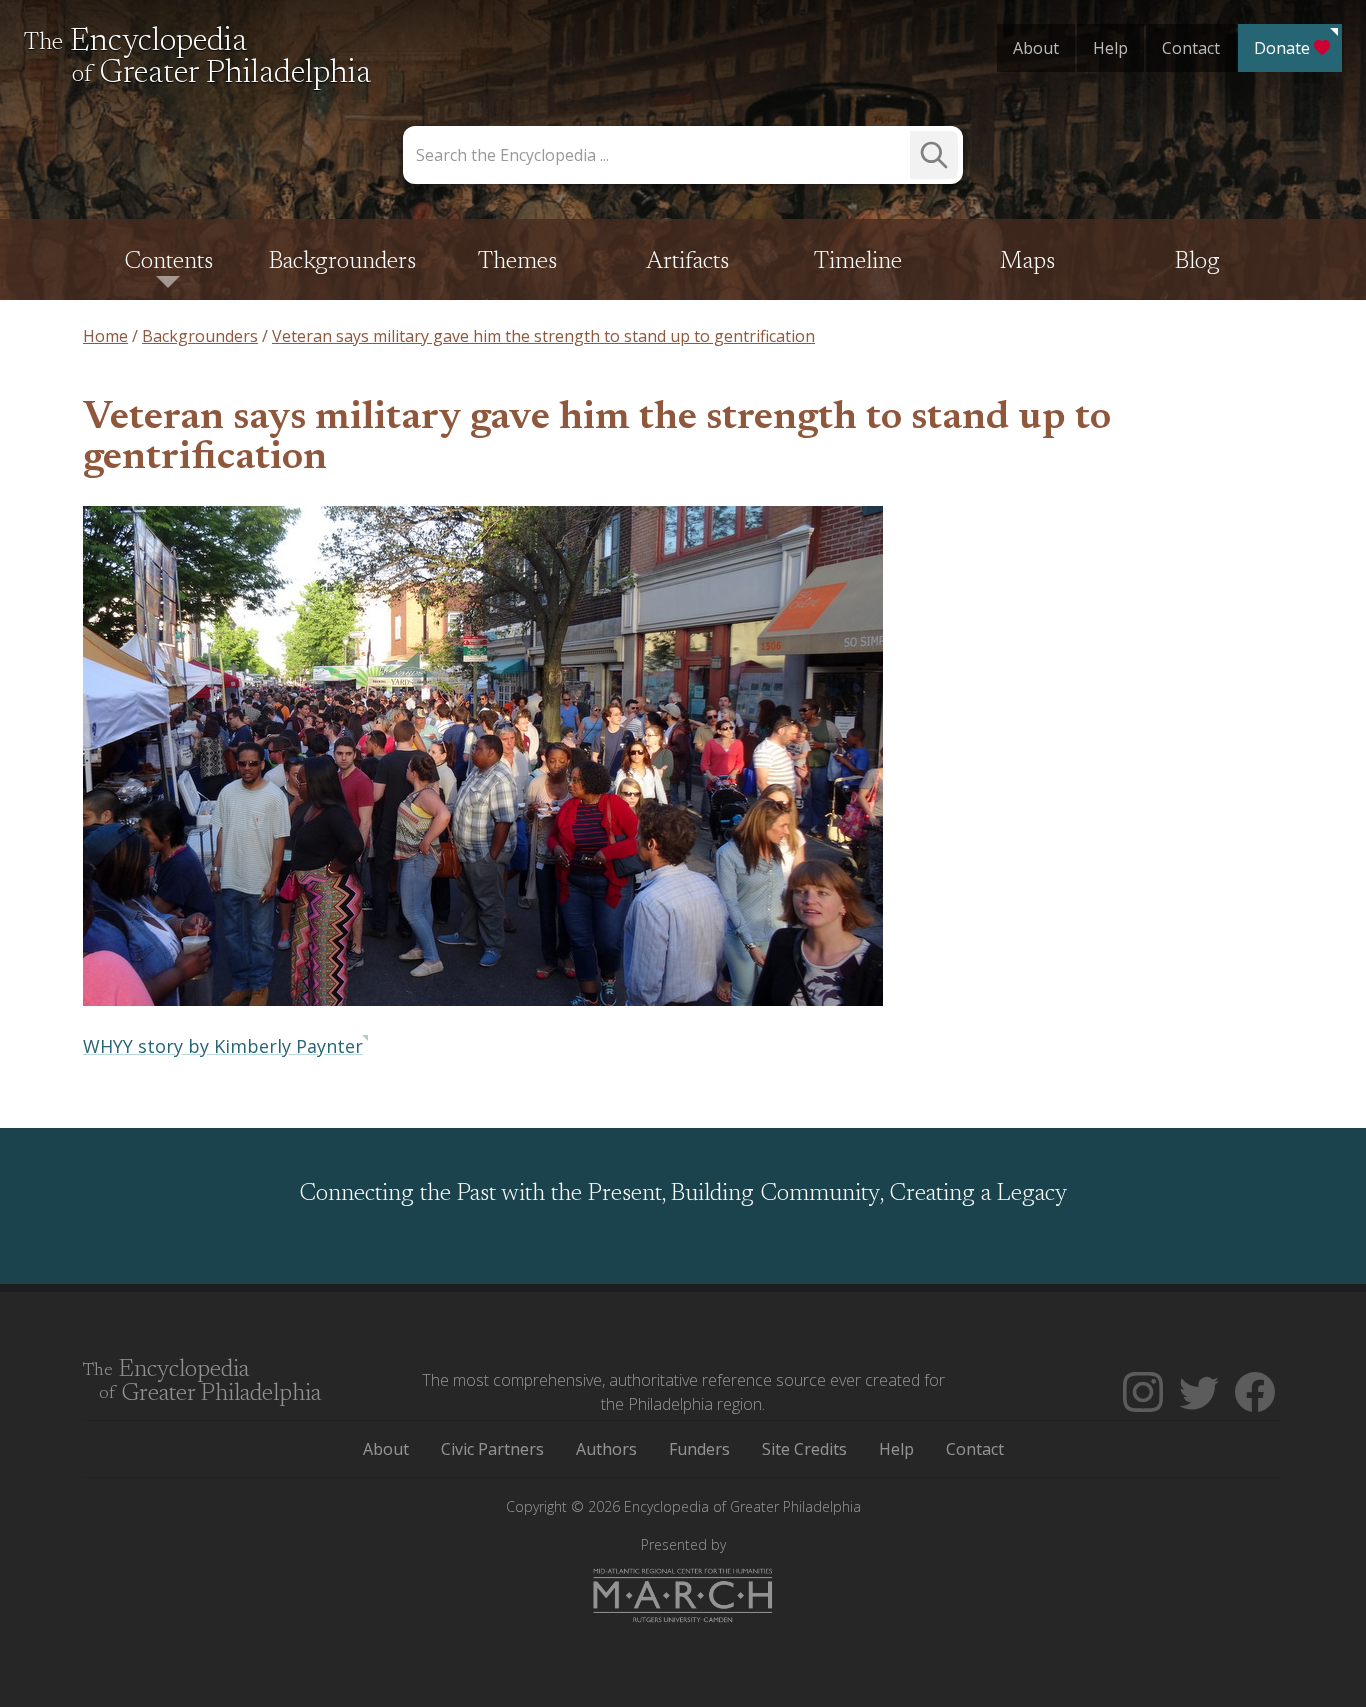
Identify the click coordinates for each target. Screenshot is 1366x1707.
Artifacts (687, 262)
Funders (699, 1449)
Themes (517, 262)
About (1036, 48)
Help (1110, 48)
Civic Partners (492, 1449)
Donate (1282, 48)
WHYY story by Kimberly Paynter (223, 1046)
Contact (1191, 48)
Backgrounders (342, 262)
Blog (1197, 262)
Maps (1027, 262)
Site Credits (804, 1449)
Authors (606, 1449)
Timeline (858, 262)
